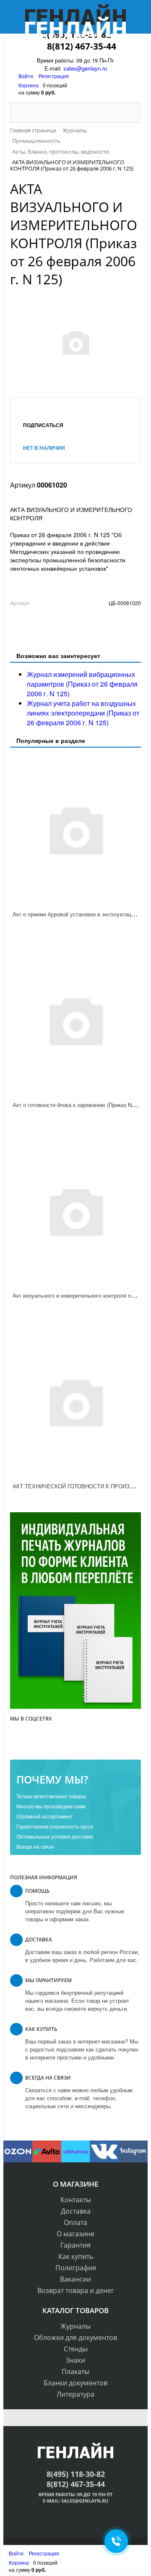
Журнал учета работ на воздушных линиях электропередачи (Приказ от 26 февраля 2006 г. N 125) (83, 713)
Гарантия (75, 2245)
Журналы (75, 2326)
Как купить (76, 2256)
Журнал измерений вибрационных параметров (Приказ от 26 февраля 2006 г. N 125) (82, 684)
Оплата (75, 2222)
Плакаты (75, 2371)
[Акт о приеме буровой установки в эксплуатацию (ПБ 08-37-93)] (75, 829)
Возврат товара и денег (76, 2290)
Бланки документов (75, 2383)
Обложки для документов (75, 2337)
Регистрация (54, 76)
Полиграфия (76, 2268)
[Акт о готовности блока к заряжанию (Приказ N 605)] (75, 1020)
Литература (75, 2394)
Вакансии (75, 2279)
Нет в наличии (44, 448)
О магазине (75, 2234)
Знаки (75, 2360)
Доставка (76, 2211)
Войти (26, 76)
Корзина (29, 85)
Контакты (76, 2200)
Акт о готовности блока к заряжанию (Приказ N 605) (78, 1105)
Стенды (76, 2349)
